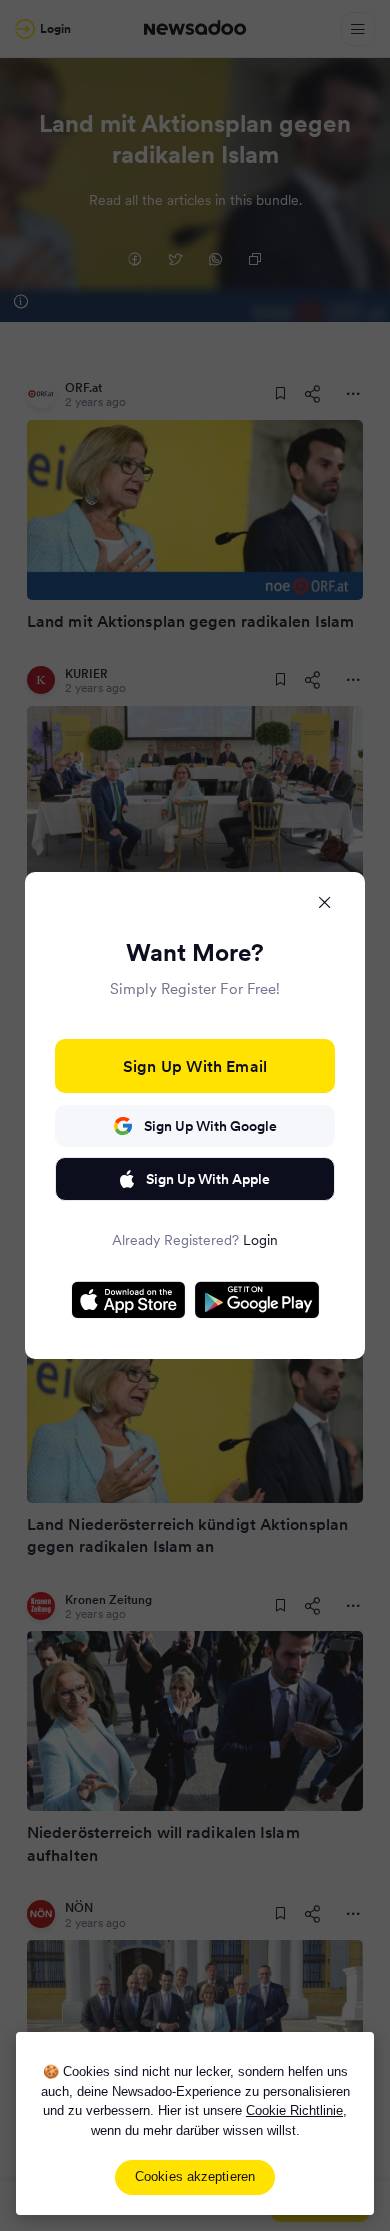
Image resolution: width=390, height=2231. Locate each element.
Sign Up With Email (195, 1066)
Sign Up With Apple (208, 1179)
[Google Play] (257, 1300)
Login (260, 1240)
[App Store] (128, 1300)
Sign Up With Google (210, 1126)
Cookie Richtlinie (294, 2110)
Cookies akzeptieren (195, 2176)
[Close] (325, 902)
